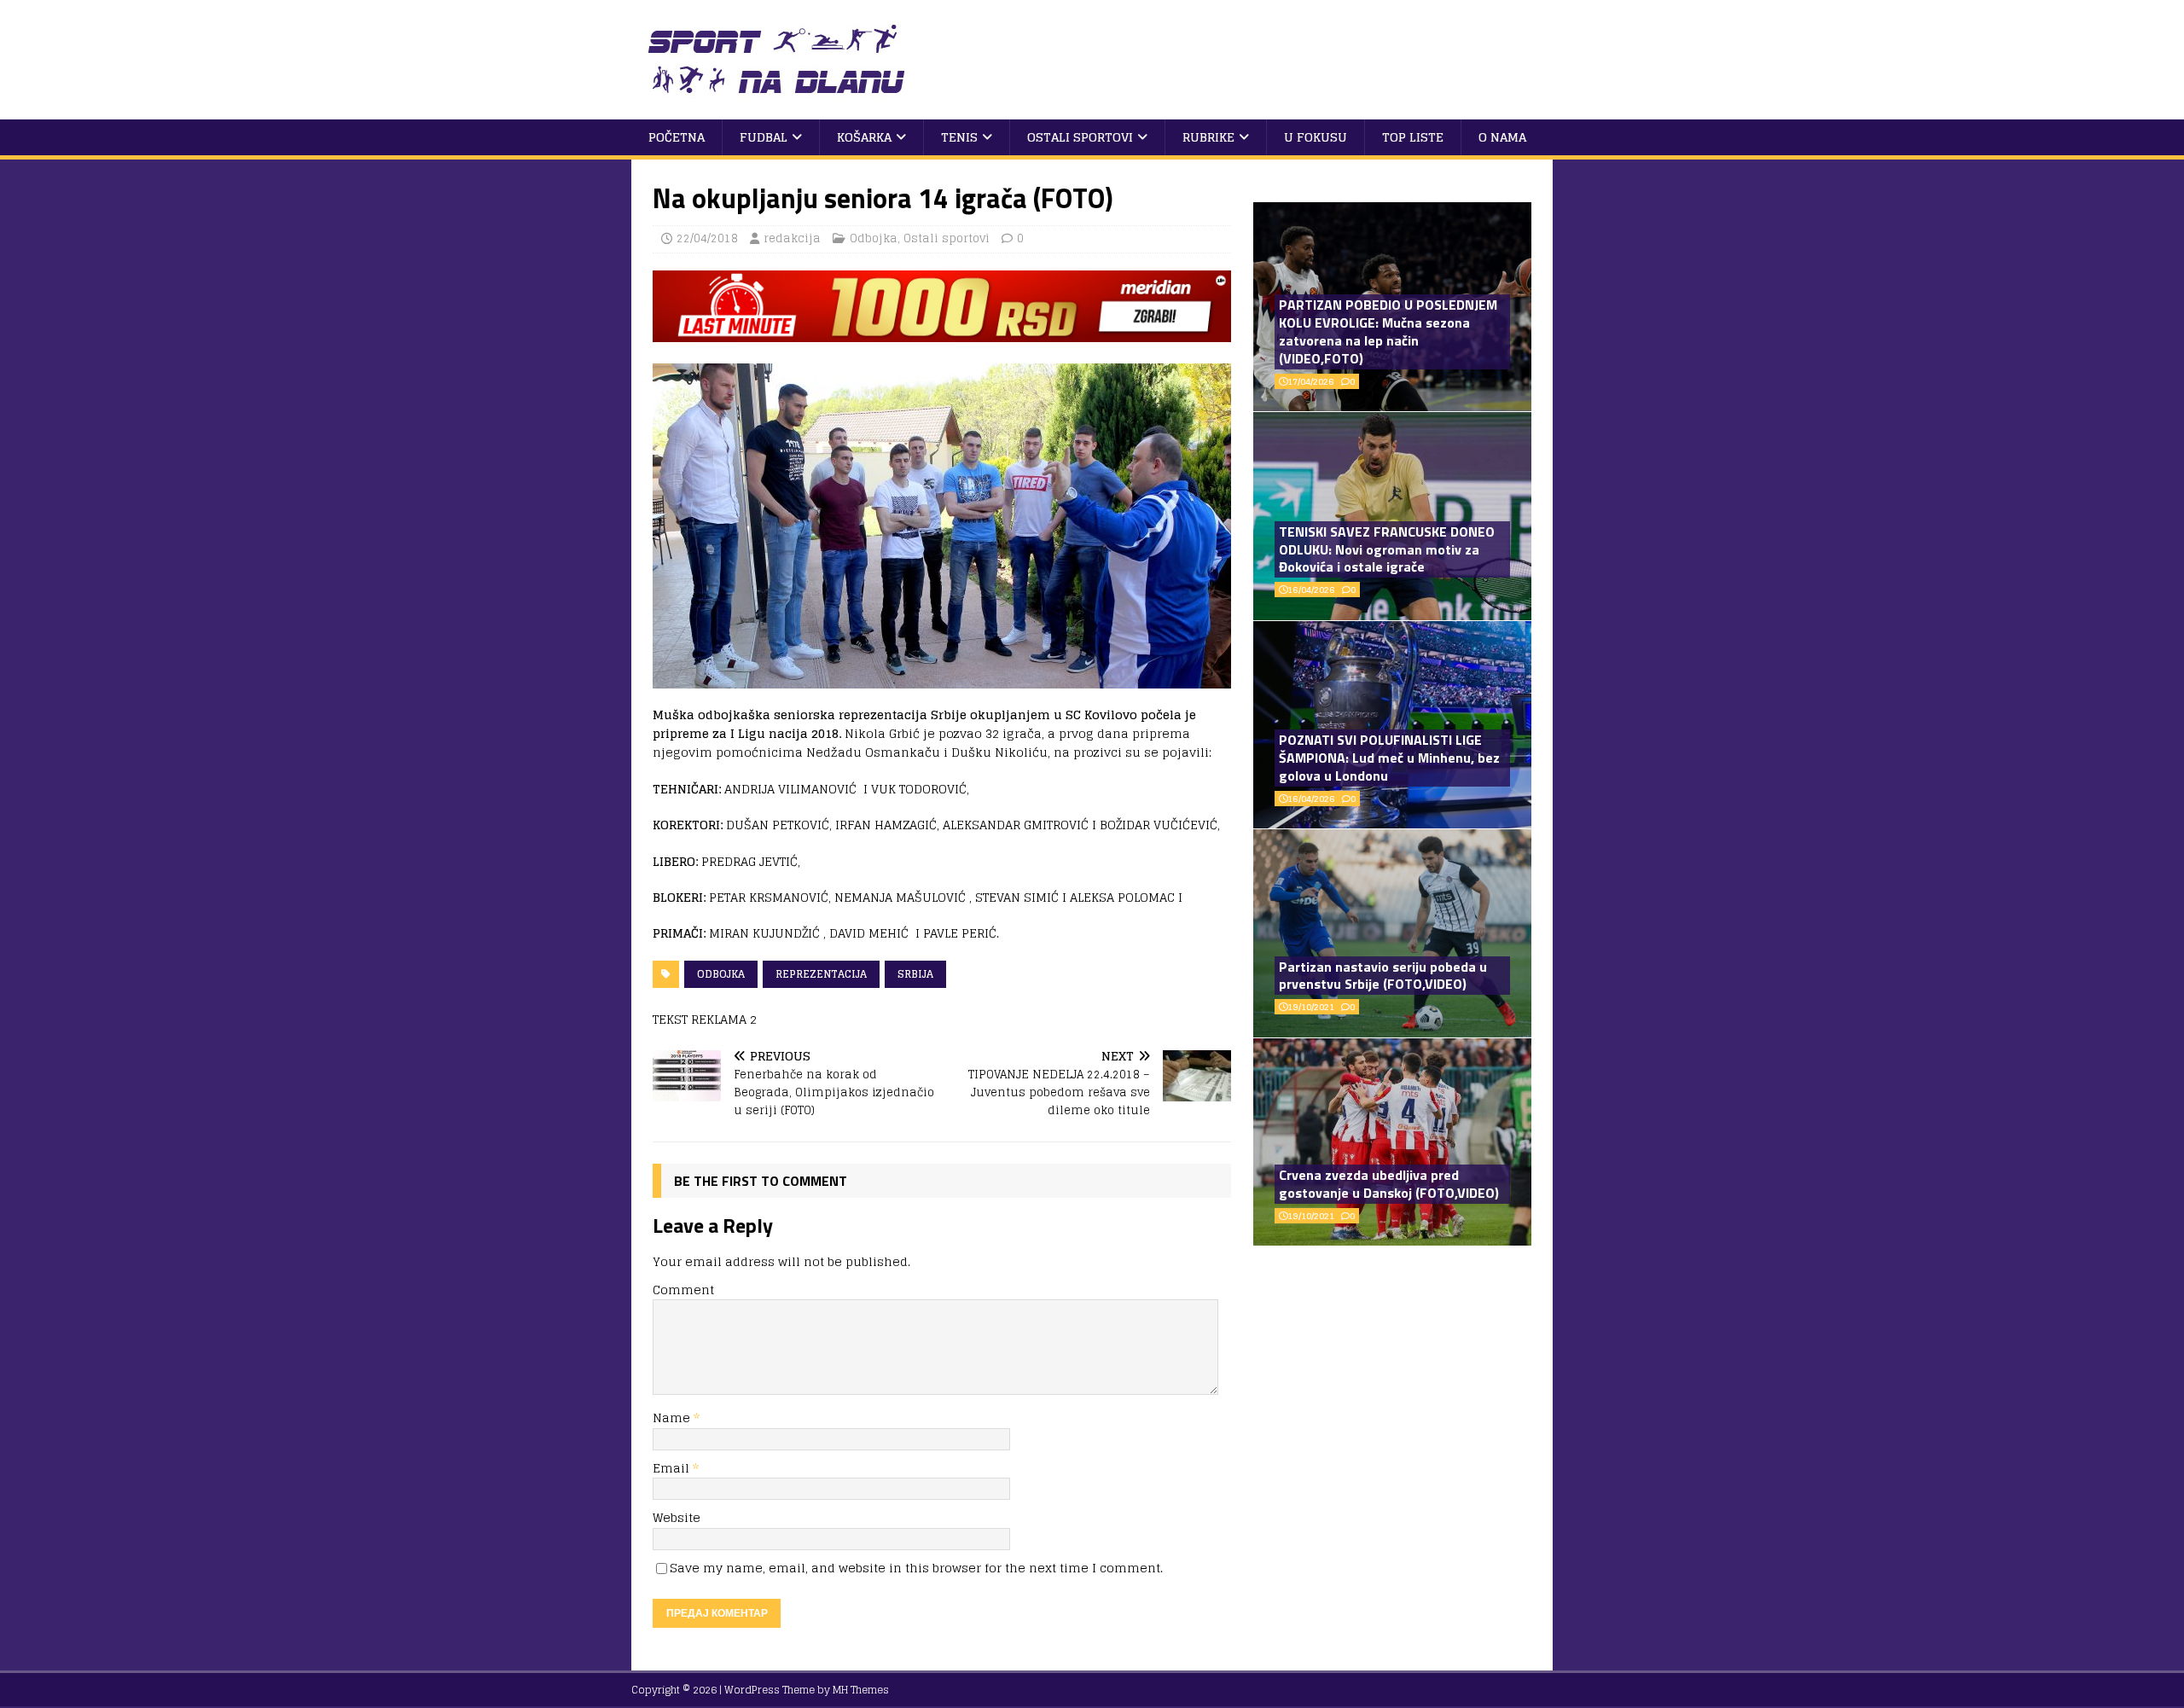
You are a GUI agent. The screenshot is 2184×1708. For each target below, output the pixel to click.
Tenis (959, 137)
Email (673, 1468)
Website (677, 1517)
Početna (677, 137)
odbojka (721, 974)
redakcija (792, 238)
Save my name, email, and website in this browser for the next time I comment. (916, 1568)
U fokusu (1316, 137)
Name (673, 1418)
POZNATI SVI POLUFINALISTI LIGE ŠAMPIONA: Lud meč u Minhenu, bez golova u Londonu (1389, 758)
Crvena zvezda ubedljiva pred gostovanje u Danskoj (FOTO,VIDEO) (1389, 1184)
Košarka (864, 137)
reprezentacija (821, 974)
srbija (915, 974)
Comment (683, 1290)
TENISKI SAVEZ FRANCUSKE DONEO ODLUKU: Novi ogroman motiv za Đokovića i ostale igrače (1387, 549)
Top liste (1413, 137)
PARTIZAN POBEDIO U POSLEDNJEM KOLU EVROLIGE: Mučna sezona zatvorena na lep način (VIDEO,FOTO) (1388, 331)
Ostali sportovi (1080, 137)
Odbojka (874, 238)
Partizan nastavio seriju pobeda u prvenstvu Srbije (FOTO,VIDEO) (1383, 976)
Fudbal (764, 137)
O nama (1502, 137)
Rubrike (1208, 137)
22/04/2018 (707, 238)
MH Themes (861, 1690)
